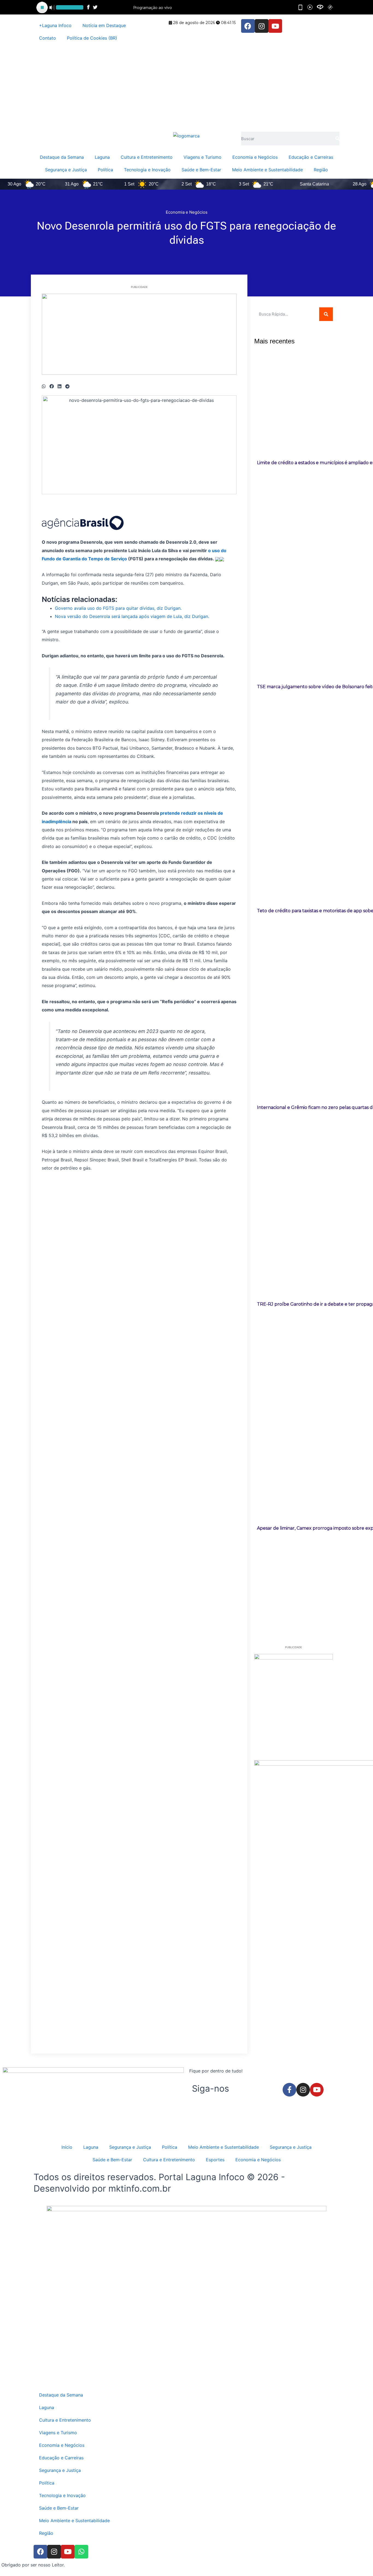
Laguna (102, 157)
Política (105, 170)
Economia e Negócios (255, 157)
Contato (48, 38)
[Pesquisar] (337, 139)
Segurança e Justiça (66, 170)
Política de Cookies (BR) (92, 38)
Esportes (215, 2160)
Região (321, 170)
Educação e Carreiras (311, 157)
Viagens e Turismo (202, 157)
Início (67, 2147)
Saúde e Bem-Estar (201, 170)
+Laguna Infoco (55, 25)
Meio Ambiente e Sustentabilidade (267, 170)
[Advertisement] (187, 88)
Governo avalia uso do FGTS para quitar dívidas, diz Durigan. (118, 608)
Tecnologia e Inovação (147, 170)
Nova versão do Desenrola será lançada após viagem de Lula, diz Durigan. (132, 616)
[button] (44, 386)
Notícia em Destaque (104, 25)
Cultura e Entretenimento (147, 157)
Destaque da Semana (62, 157)
